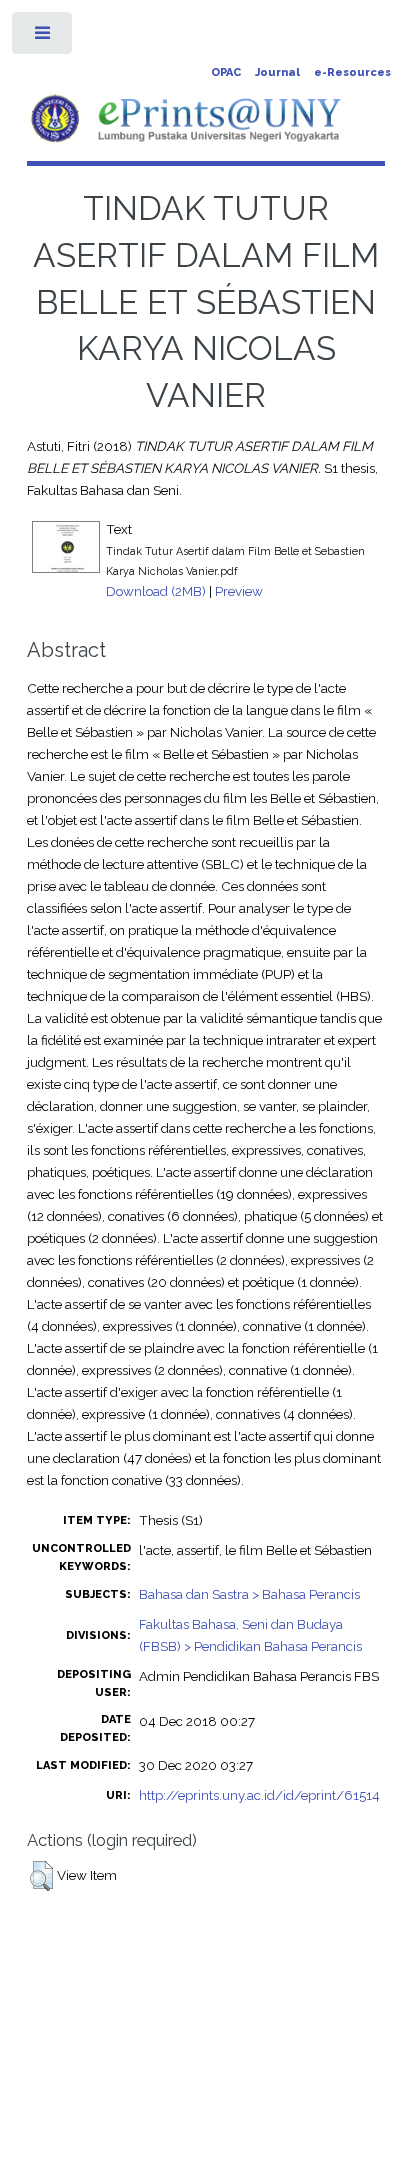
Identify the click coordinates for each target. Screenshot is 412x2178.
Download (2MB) (156, 591)
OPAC (226, 72)
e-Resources (352, 72)
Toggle (43, 37)
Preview (239, 591)
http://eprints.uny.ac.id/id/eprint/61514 (259, 1795)
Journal (277, 72)
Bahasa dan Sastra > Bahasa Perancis (249, 1594)
